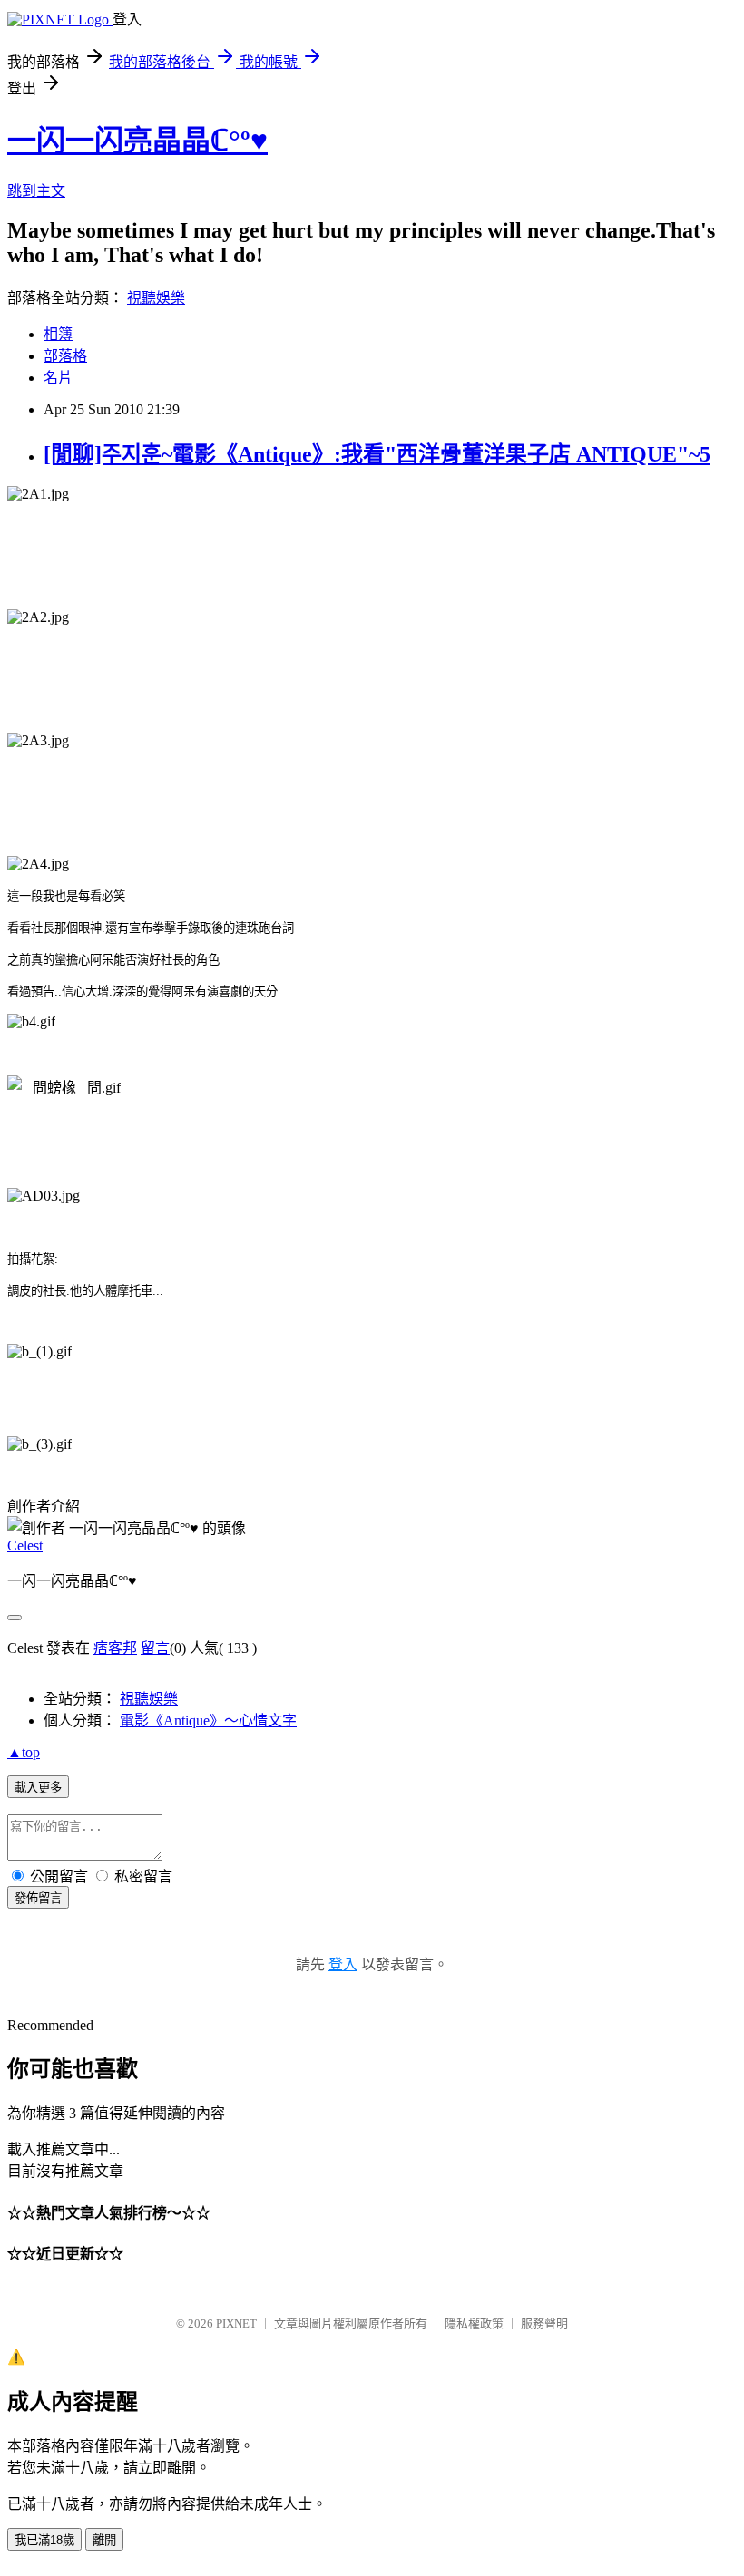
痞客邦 (115, 1648)
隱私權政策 (474, 2323)
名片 (58, 378)
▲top (24, 1752)
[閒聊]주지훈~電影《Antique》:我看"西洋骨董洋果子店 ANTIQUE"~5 (377, 454)
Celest (25, 1546)
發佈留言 (38, 1898)
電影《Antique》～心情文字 (208, 1721)
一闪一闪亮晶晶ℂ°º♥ (137, 141)
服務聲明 (544, 2323)
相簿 (58, 334)
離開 (104, 2540)
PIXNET (236, 2323)
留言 (155, 1648)
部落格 (65, 356)
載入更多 (38, 1788)
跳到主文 (36, 191)
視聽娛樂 (156, 298)
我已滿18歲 (44, 2540)
